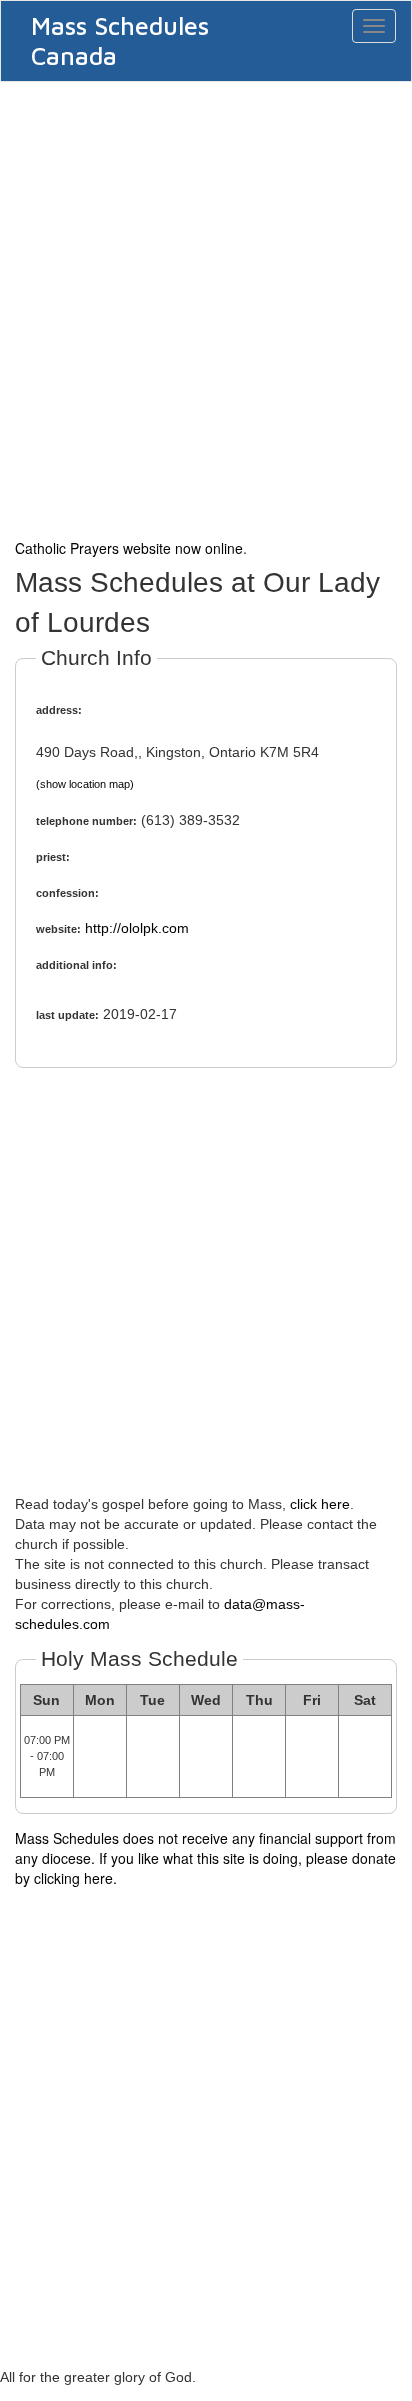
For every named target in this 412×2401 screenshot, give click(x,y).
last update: (67, 1015)
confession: (67, 893)
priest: (53, 857)
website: (58, 929)
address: (59, 710)
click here (320, 1504)
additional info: (76, 965)
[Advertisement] (206, 308)
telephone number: (86, 821)
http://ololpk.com (137, 928)
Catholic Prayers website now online (129, 548)
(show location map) (85, 784)
